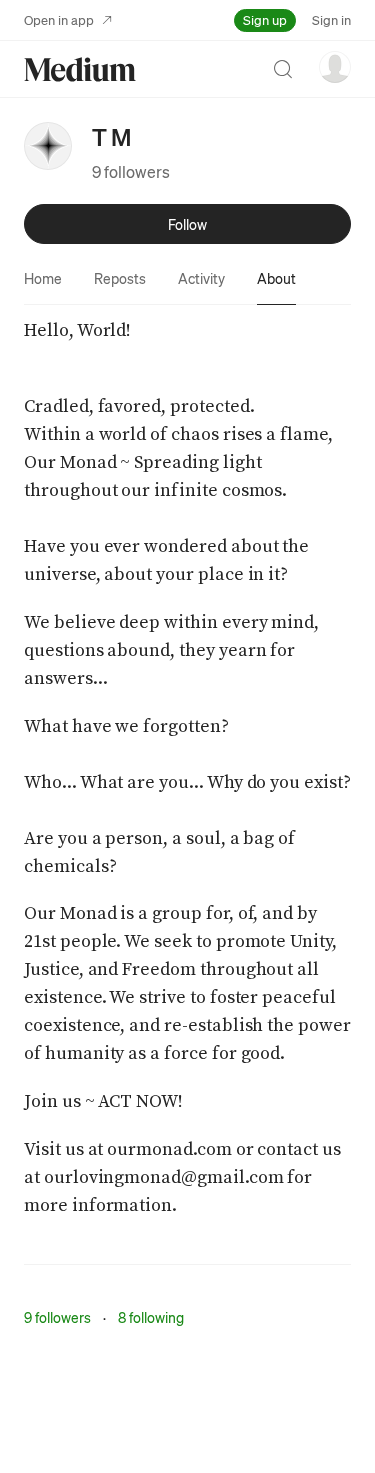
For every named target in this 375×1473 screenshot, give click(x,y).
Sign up (265, 19)
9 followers (131, 171)
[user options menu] (335, 67)
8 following (151, 1317)
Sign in (331, 19)
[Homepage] (80, 69)
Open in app (59, 19)
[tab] (43, 278)
